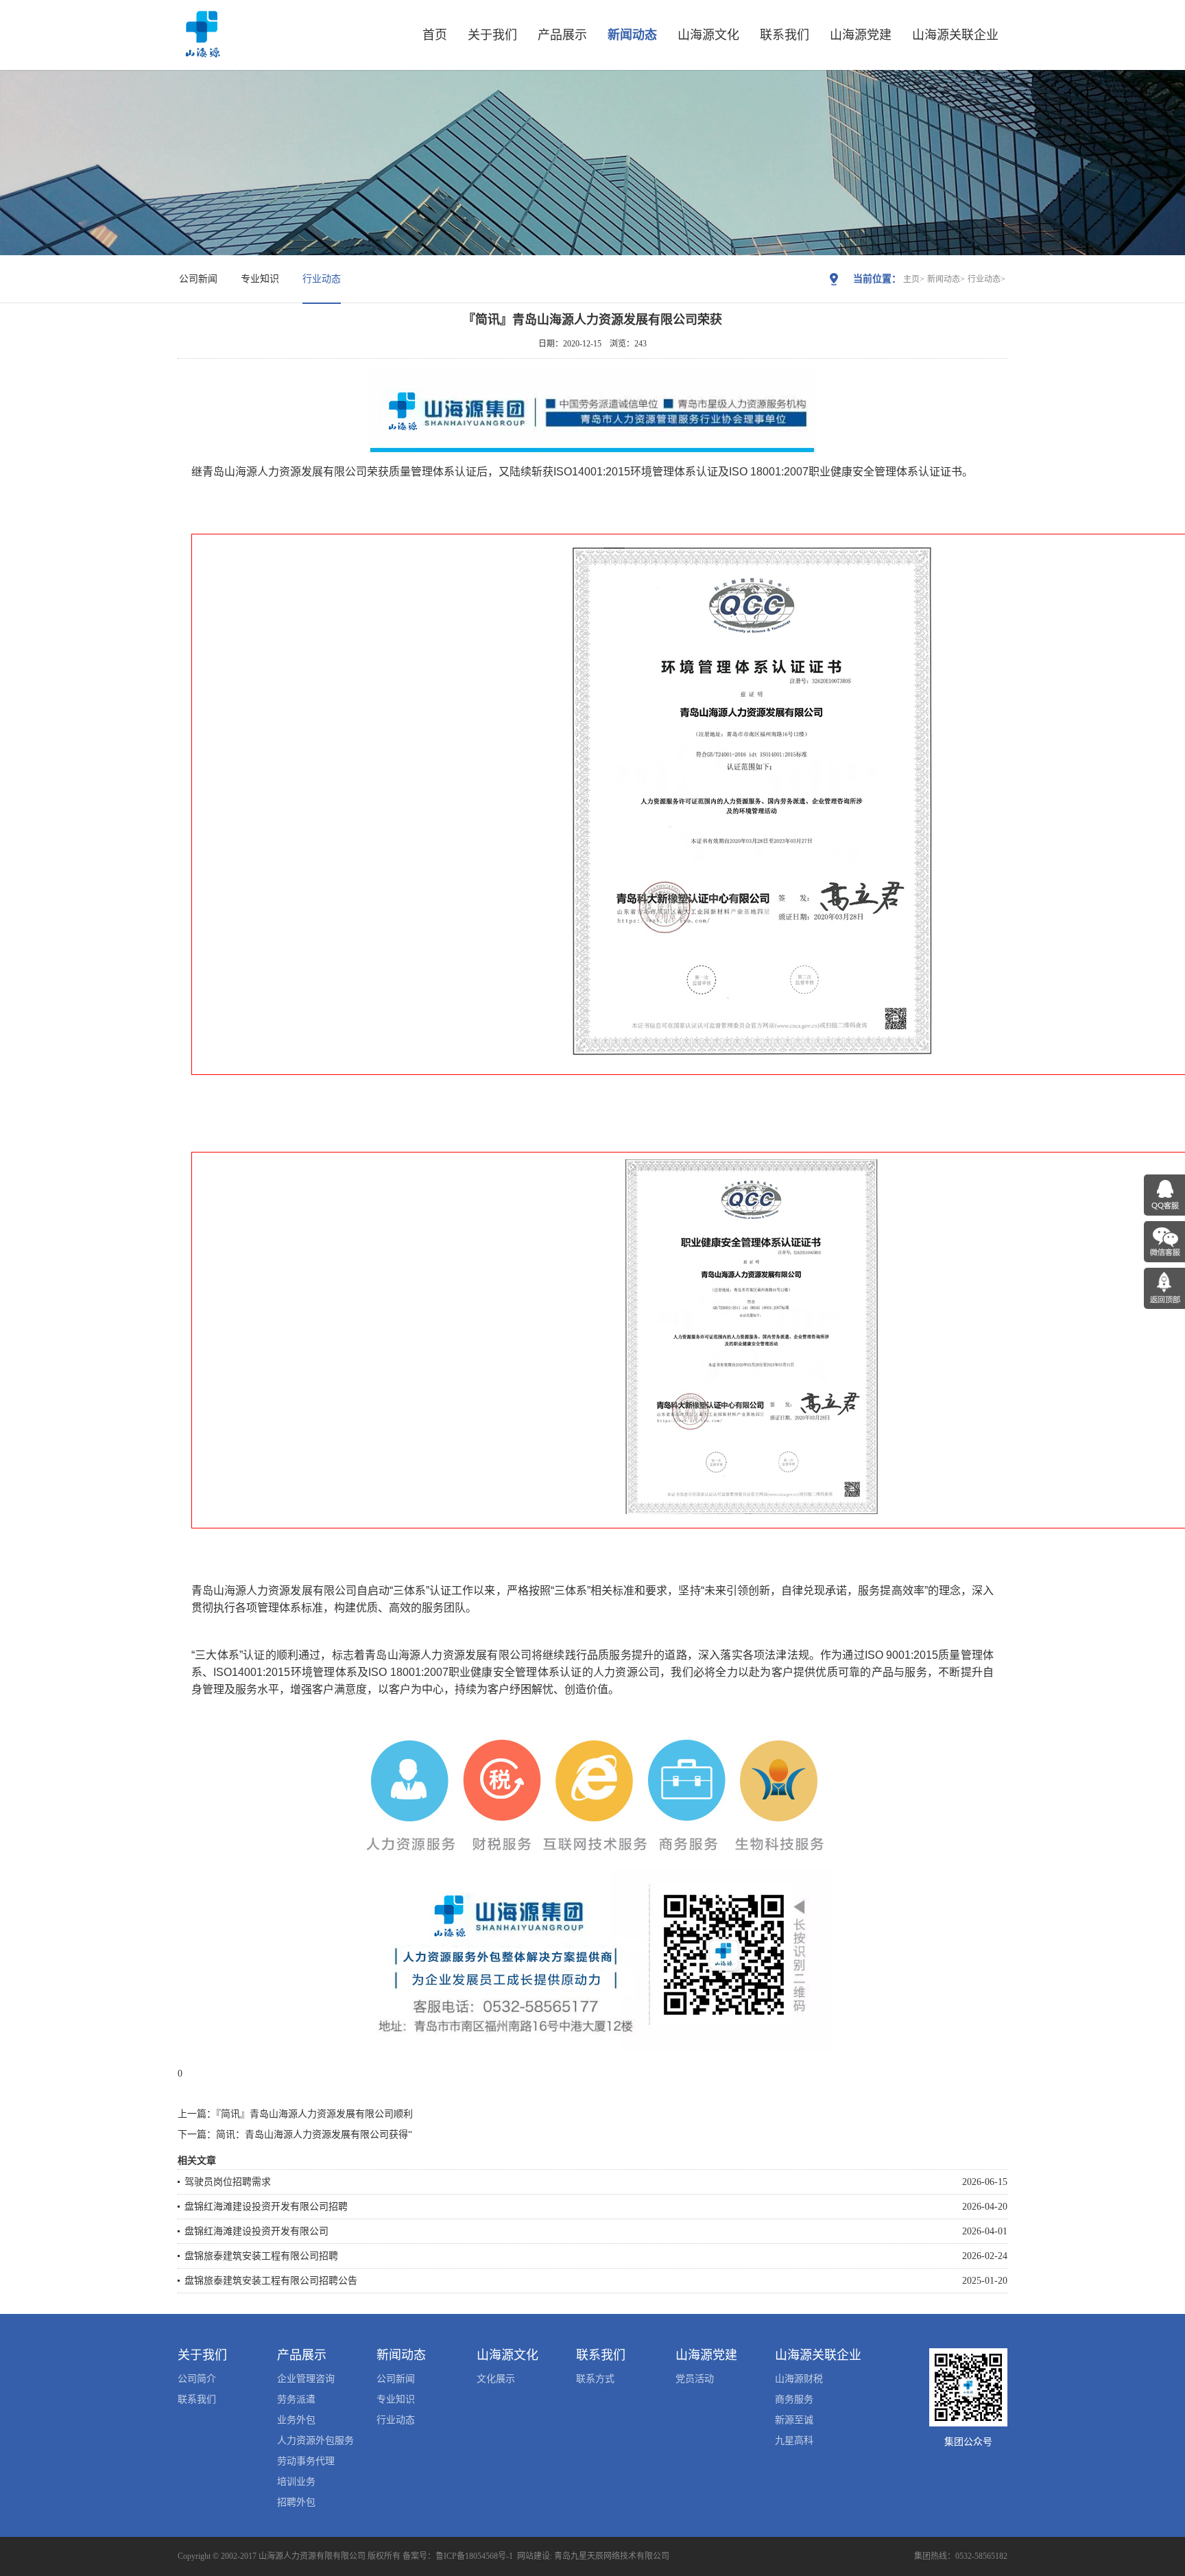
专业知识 (260, 279)
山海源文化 (708, 35)
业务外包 (296, 2420)
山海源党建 (861, 35)
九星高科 (794, 2441)
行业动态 (322, 279)
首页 (435, 35)
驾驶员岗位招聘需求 (228, 2182)
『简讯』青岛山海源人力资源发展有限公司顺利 (314, 2114)
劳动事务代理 (306, 2461)
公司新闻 (198, 279)
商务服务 (794, 2399)
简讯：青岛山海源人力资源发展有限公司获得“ (314, 2135)
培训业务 (296, 2482)
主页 (911, 279)
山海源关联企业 (955, 35)
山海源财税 (799, 2379)
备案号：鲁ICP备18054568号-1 (458, 2556)
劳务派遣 (296, 2399)
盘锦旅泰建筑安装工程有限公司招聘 (261, 2256)
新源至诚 (794, 2420)
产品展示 (562, 35)
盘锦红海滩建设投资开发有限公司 (256, 2231)
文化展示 (496, 2379)
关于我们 (492, 35)
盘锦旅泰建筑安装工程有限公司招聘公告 (271, 2281)
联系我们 (785, 35)
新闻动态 (632, 35)
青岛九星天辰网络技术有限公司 (612, 2556)
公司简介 (197, 2379)
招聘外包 (296, 2502)
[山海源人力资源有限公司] (202, 52)
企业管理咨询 (306, 2379)
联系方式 (595, 2379)
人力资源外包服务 (315, 2441)
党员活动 (695, 2379)
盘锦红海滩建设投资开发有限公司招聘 (266, 2207)
